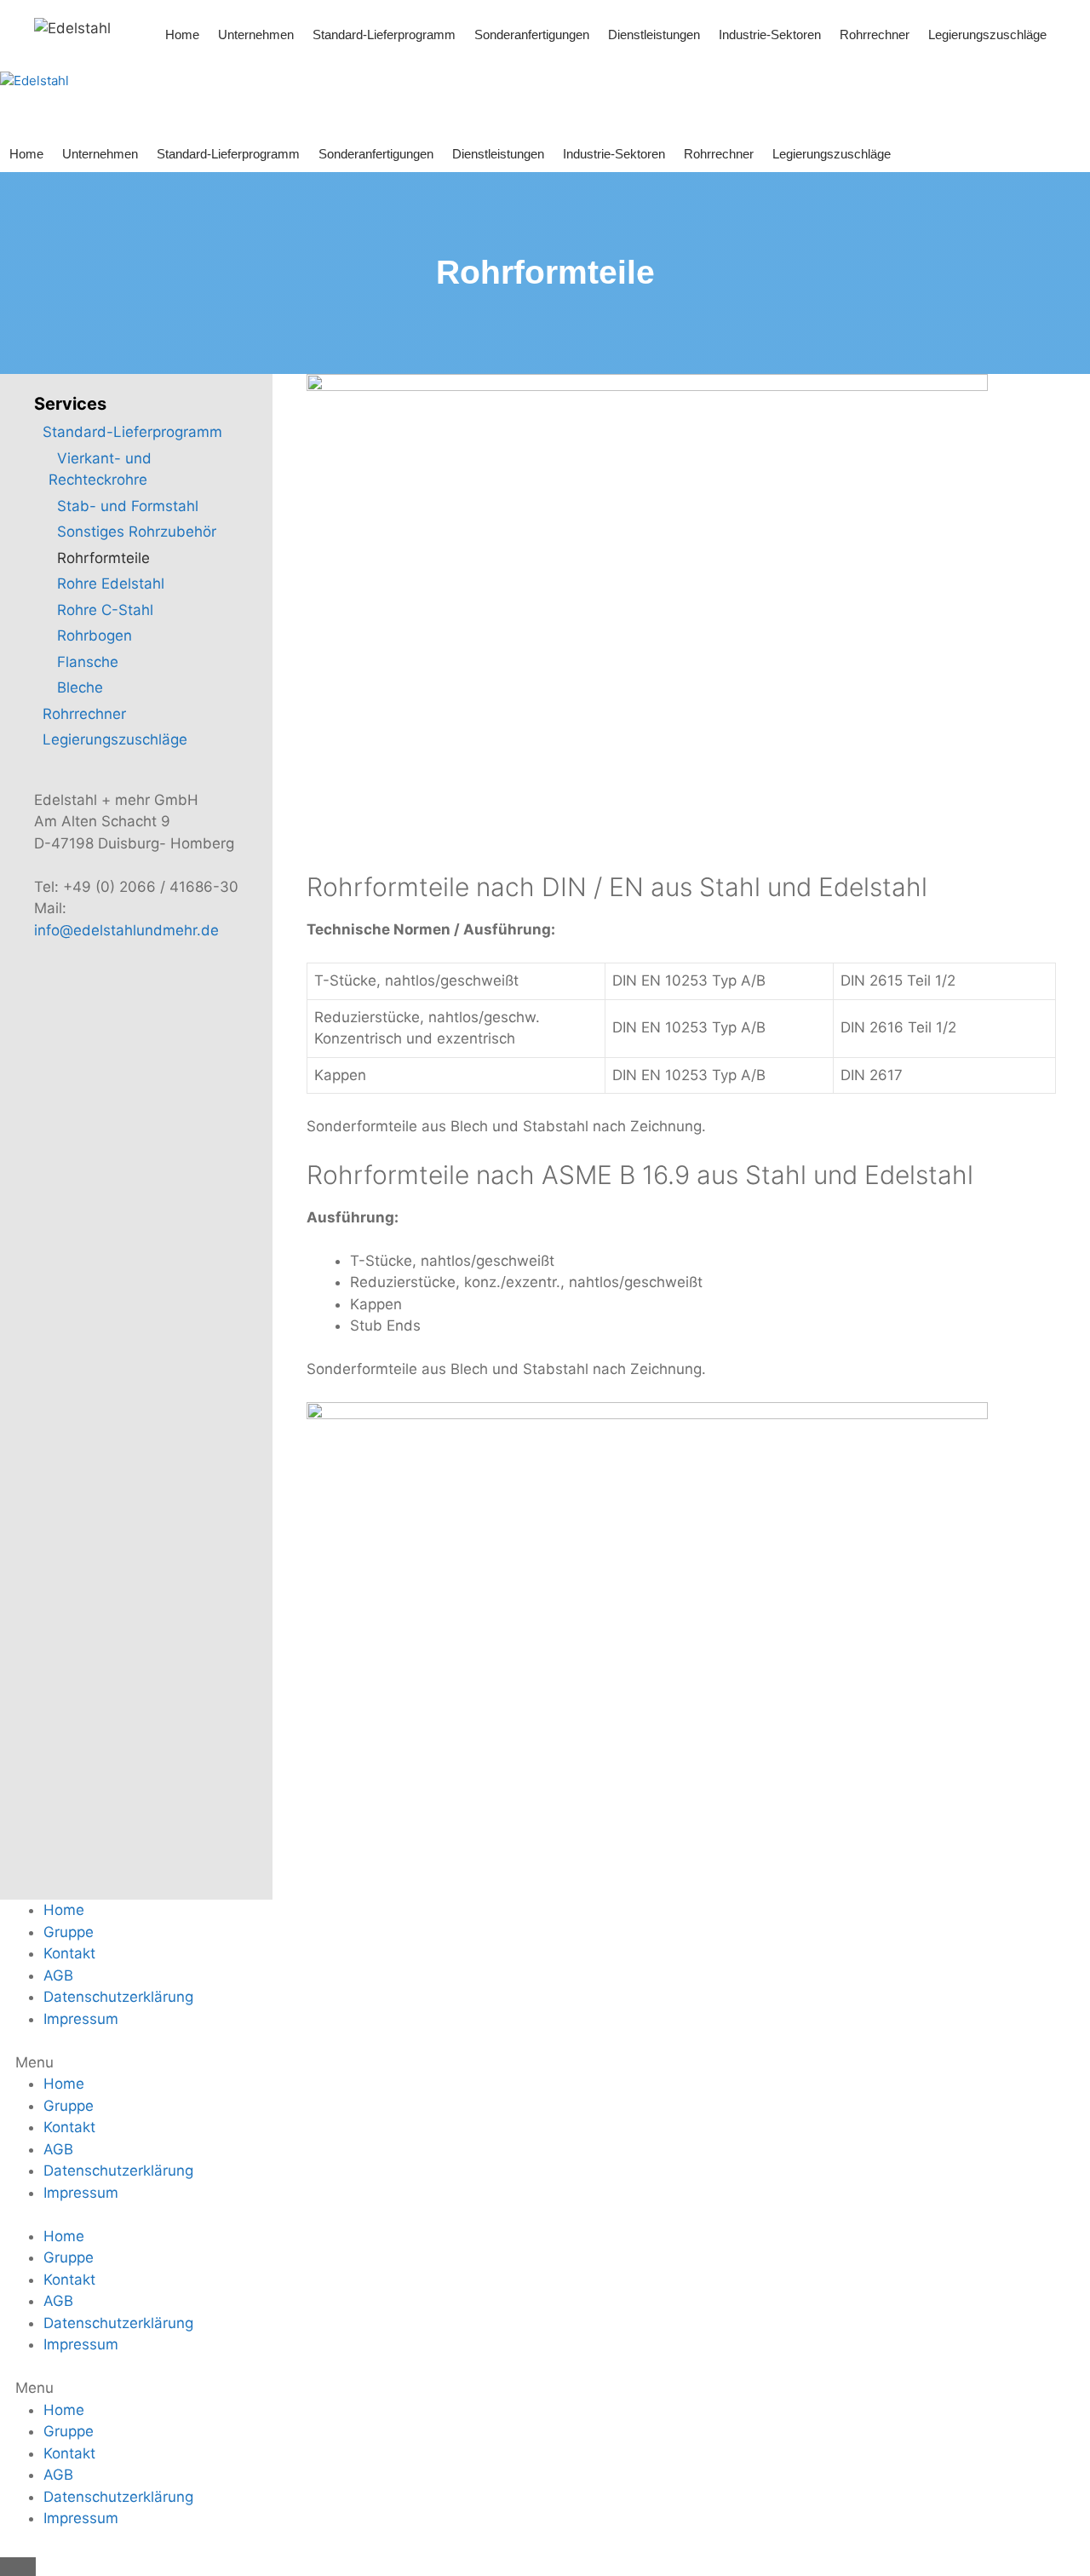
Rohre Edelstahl (111, 584)
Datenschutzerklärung (118, 1997)
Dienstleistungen (654, 34)
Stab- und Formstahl (128, 506)
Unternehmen (256, 34)
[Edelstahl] (72, 27)
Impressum (81, 2019)
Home (182, 34)
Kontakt (69, 1953)
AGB (58, 1975)
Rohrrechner (875, 34)
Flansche (88, 662)
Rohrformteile (103, 558)
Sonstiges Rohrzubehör (137, 532)
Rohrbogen (95, 635)
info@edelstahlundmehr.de (126, 930)
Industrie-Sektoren (770, 34)
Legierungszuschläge (987, 34)
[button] (545, 2063)
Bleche (80, 687)
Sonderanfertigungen (532, 34)
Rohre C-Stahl (105, 610)
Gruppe (69, 1932)
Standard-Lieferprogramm (384, 34)
